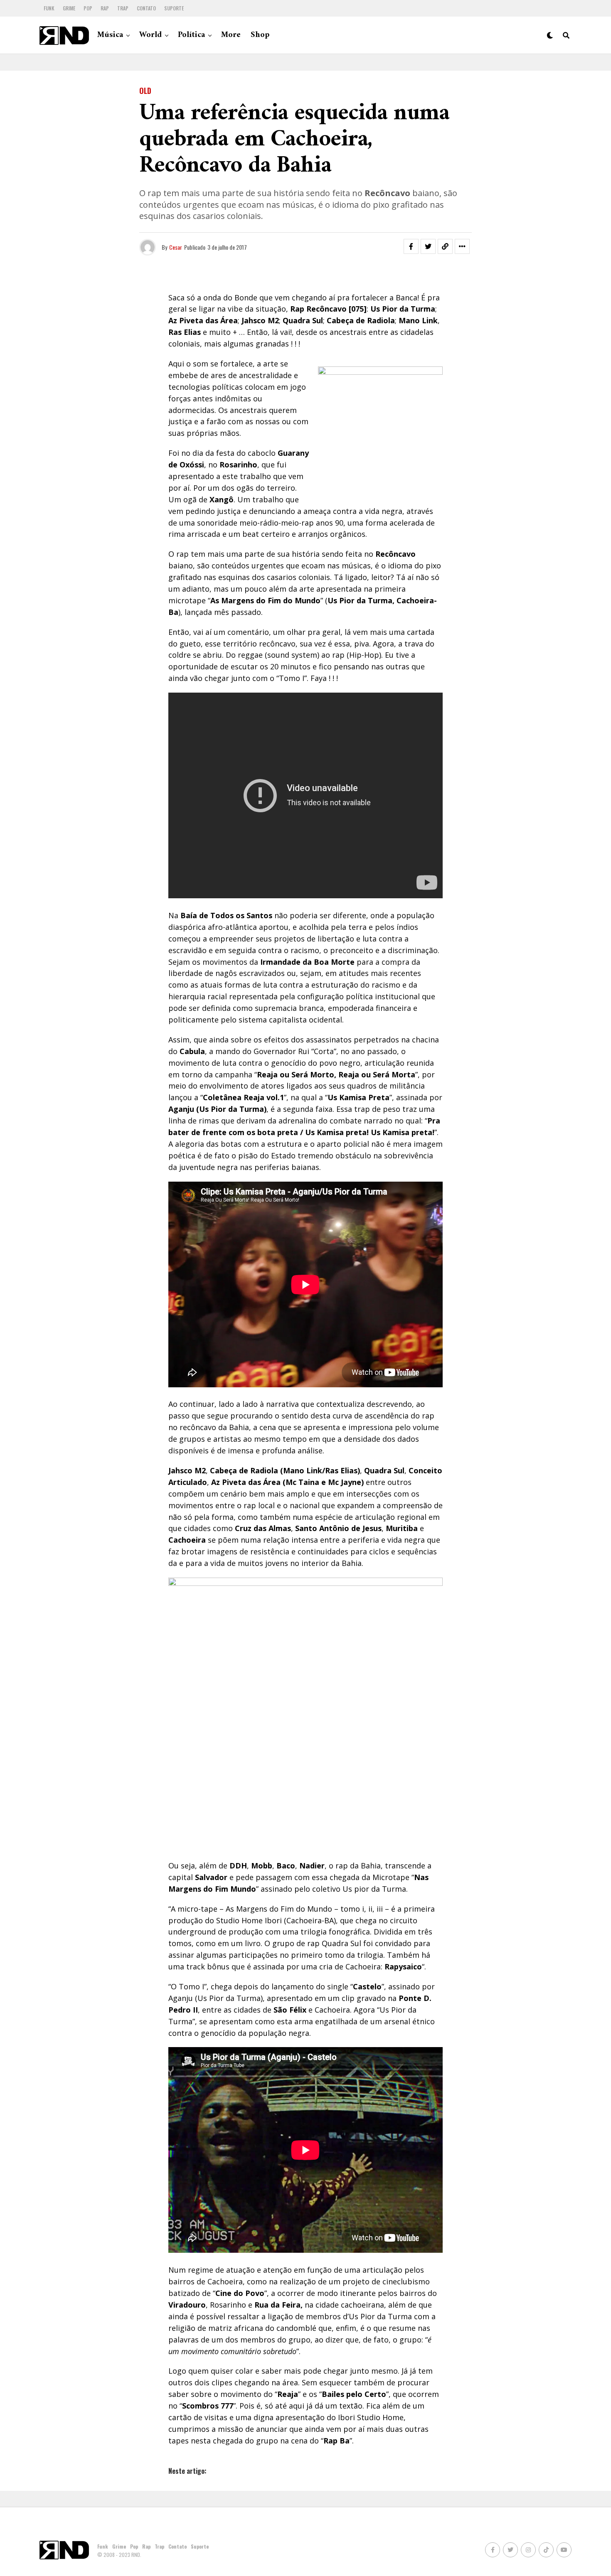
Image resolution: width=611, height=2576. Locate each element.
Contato (146, 8)
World (150, 35)
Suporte (174, 8)
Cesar (176, 247)
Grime (69, 8)
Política (191, 35)
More (231, 35)
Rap (105, 8)
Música (110, 35)
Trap (123, 8)
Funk (49, 8)
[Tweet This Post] (428, 246)
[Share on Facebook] (411, 246)
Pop (88, 8)
